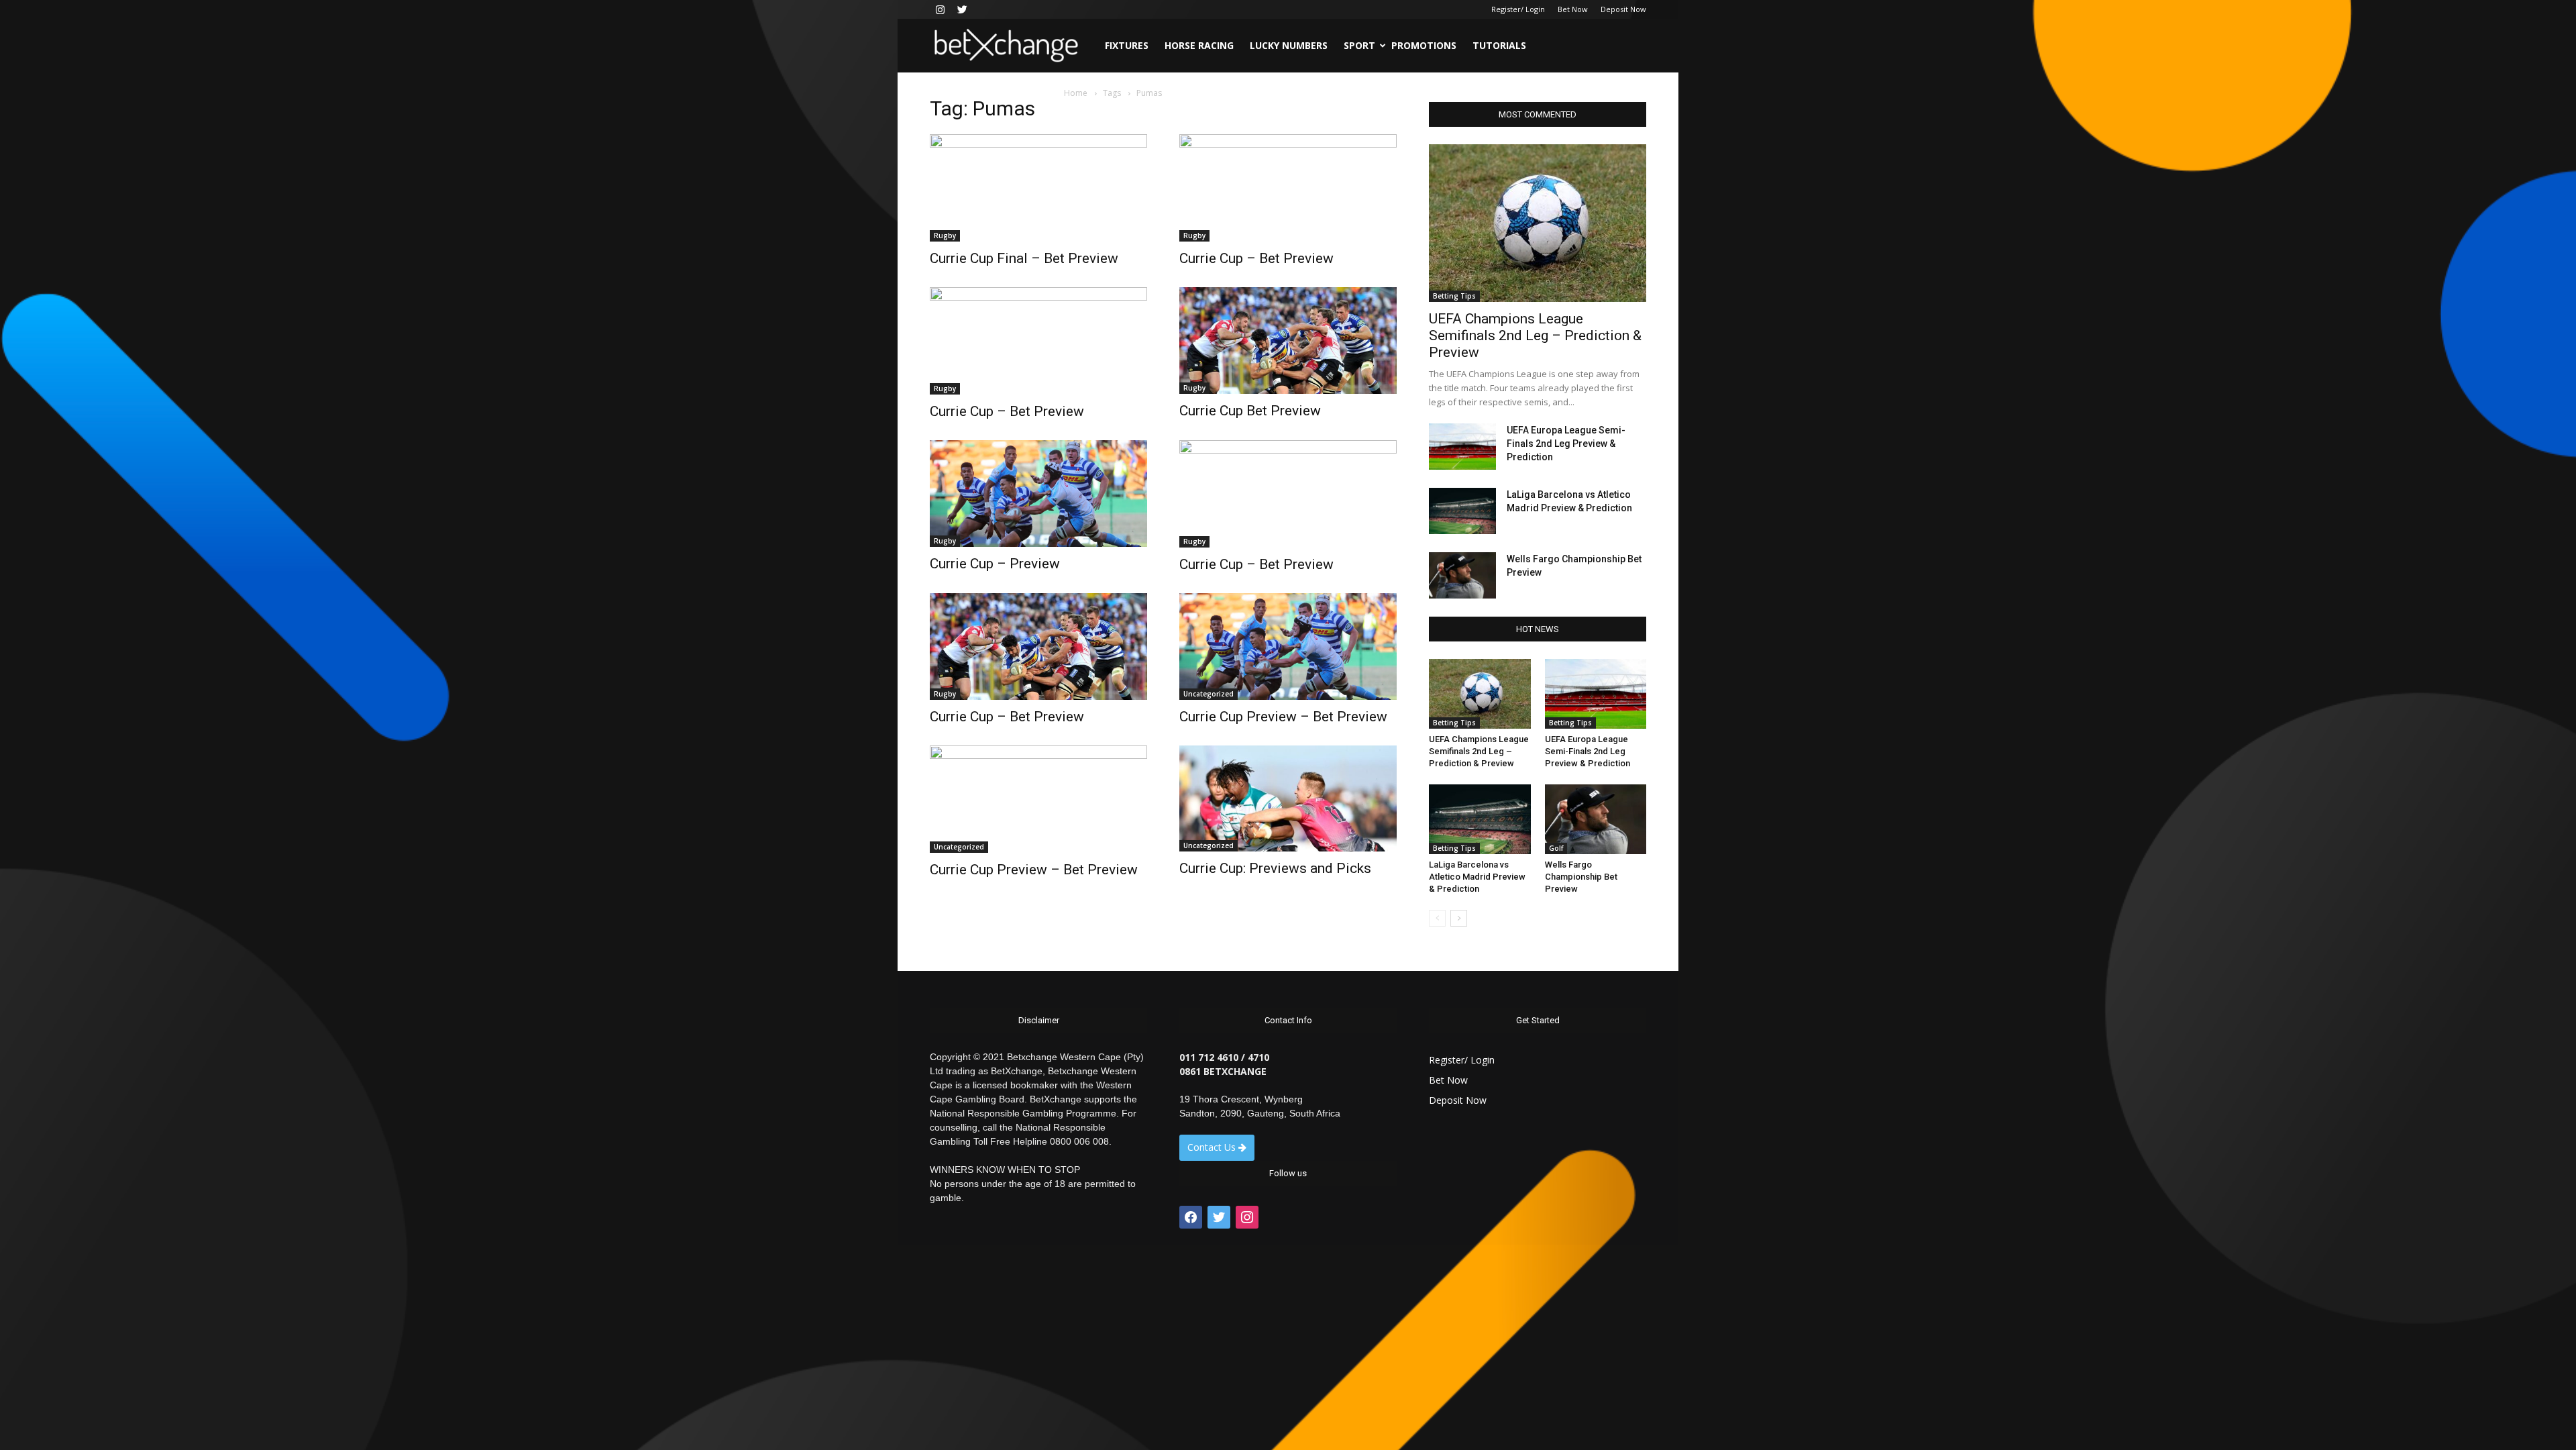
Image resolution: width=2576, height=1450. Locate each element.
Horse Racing (1199, 45)
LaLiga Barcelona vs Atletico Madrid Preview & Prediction (1477, 877)
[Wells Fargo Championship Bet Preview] (1462, 575)
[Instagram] (940, 9)
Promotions (1424, 45)
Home (1076, 93)
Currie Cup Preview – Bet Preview (1283, 717)
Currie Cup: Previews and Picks (1275, 868)
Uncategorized (1209, 694)
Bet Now (1573, 9)
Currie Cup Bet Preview (1250, 411)
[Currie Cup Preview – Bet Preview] (1288, 646)
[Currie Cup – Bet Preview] (1288, 188)
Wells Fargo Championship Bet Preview (1581, 877)
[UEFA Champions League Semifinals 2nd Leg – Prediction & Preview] (1538, 223)
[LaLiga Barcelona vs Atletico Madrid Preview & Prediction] (1462, 511)
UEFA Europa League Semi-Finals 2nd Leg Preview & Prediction (1566, 444)
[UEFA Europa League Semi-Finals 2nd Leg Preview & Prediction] (1462, 447)
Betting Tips (1454, 296)
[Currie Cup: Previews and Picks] (1288, 799)
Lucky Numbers (1289, 45)
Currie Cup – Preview (995, 564)
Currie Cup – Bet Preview (1256, 258)
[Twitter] (962, 9)
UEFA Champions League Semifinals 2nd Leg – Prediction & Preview (1535, 335)
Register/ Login (1518, 9)
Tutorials (1499, 45)
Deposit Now (1623, 9)
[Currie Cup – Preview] (1038, 494)
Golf (1556, 848)
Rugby (945, 236)
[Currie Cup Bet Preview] (1288, 341)
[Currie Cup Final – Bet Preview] (1038, 188)
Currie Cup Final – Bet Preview (1024, 258)
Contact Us (1213, 1147)
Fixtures (1127, 45)
